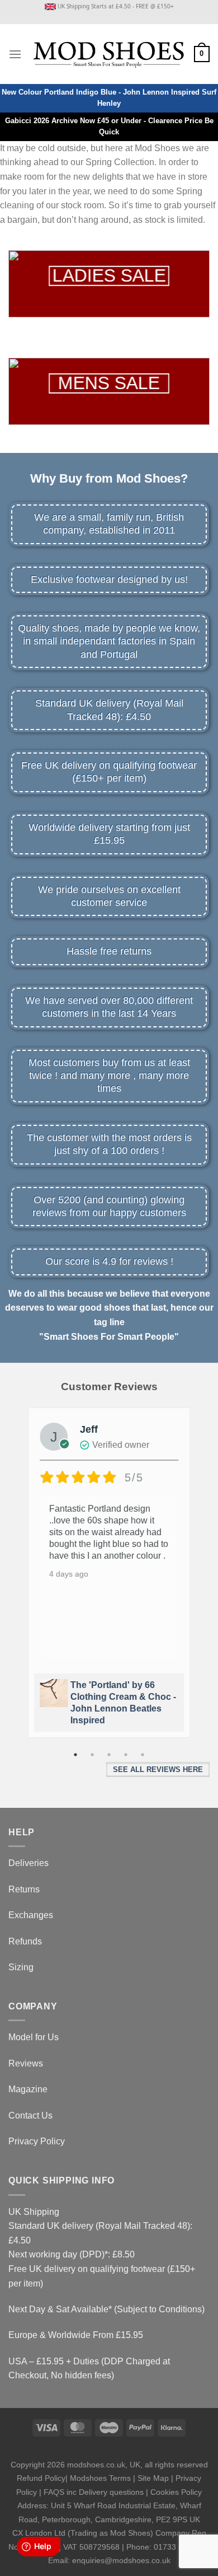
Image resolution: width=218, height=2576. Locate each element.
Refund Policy (41, 2478)
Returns (24, 1889)
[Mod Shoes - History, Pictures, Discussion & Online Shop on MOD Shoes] (108, 54)
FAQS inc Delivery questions (94, 2492)
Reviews (26, 2063)
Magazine (28, 2089)
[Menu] (15, 54)
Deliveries (29, 1863)
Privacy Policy (37, 2141)
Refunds (25, 1941)
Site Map (153, 2478)
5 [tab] (143, 1755)
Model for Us (34, 2037)
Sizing (21, 1967)
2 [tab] (92, 1755)
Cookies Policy (176, 2492)
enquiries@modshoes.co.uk (121, 2560)
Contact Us (30, 2116)
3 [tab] (109, 1755)
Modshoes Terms (100, 2478)
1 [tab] (75, 1755)
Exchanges (31, 1915)
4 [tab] (126, 1755)
